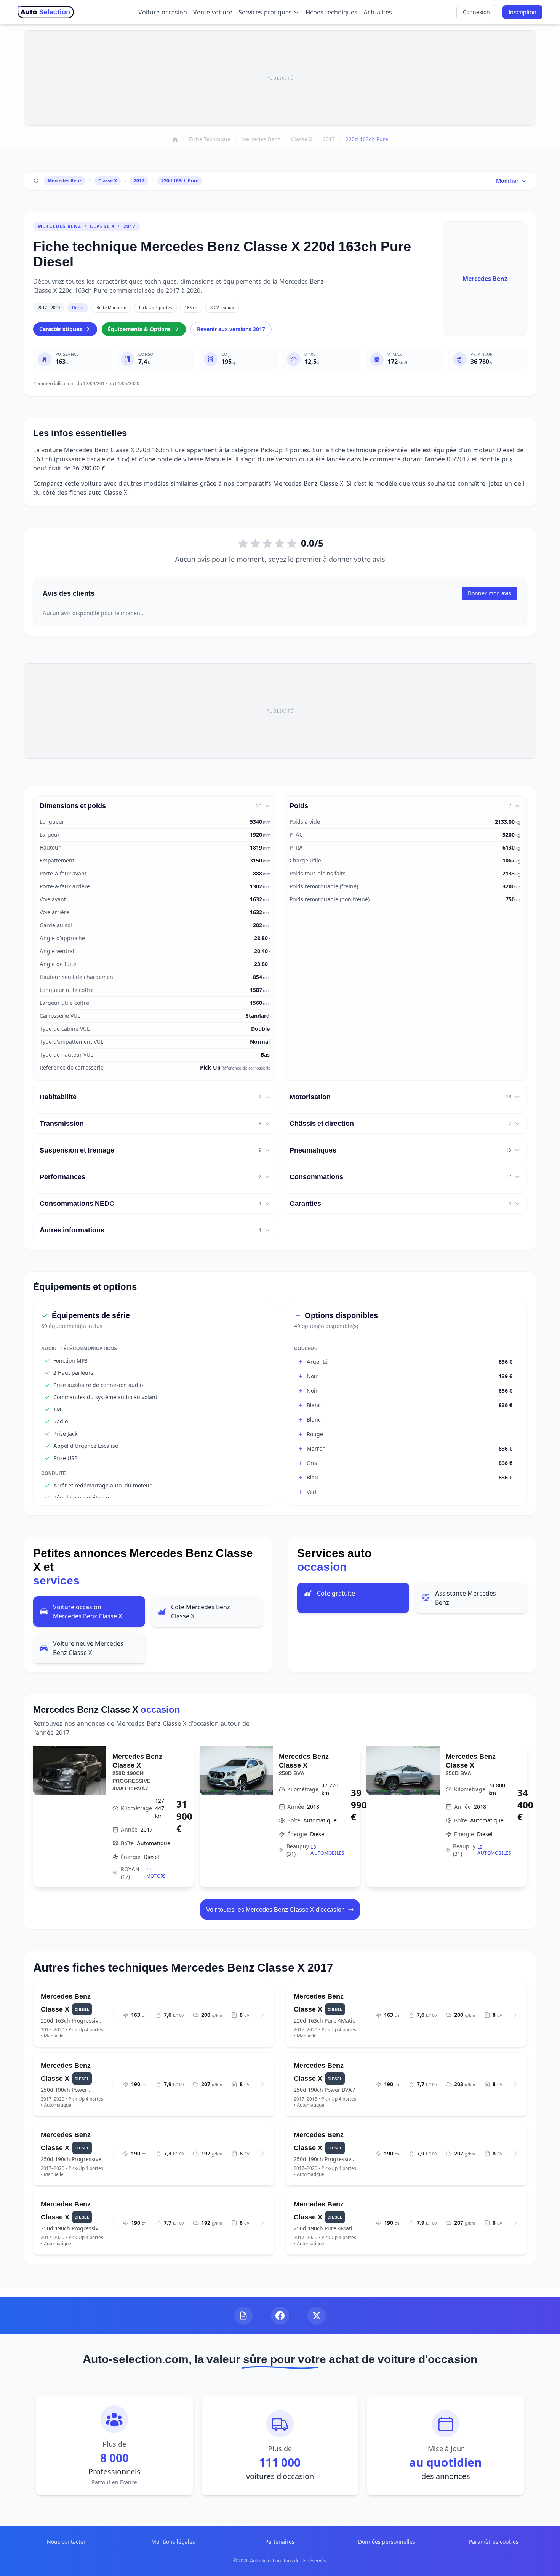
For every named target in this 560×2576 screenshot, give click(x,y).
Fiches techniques (331, 12)
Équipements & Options (139, 329)
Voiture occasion (163, 12)
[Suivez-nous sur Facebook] (280, 2316)
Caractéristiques (61, 329)
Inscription (522, 12)
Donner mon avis (490, 593)
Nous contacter (66, 2542)
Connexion (476, 12)
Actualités (378, 12)
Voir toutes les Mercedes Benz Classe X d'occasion (275, 1910)
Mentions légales (173, 2542)
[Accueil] (175, 139)
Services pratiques (265, 12)
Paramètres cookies (494, 2542)
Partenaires (280, 2542)
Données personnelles (387, 2542)
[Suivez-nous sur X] (317, 2316)
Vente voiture (213, 12)
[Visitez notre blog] (243, 2316)
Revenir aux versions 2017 (231, 329)
